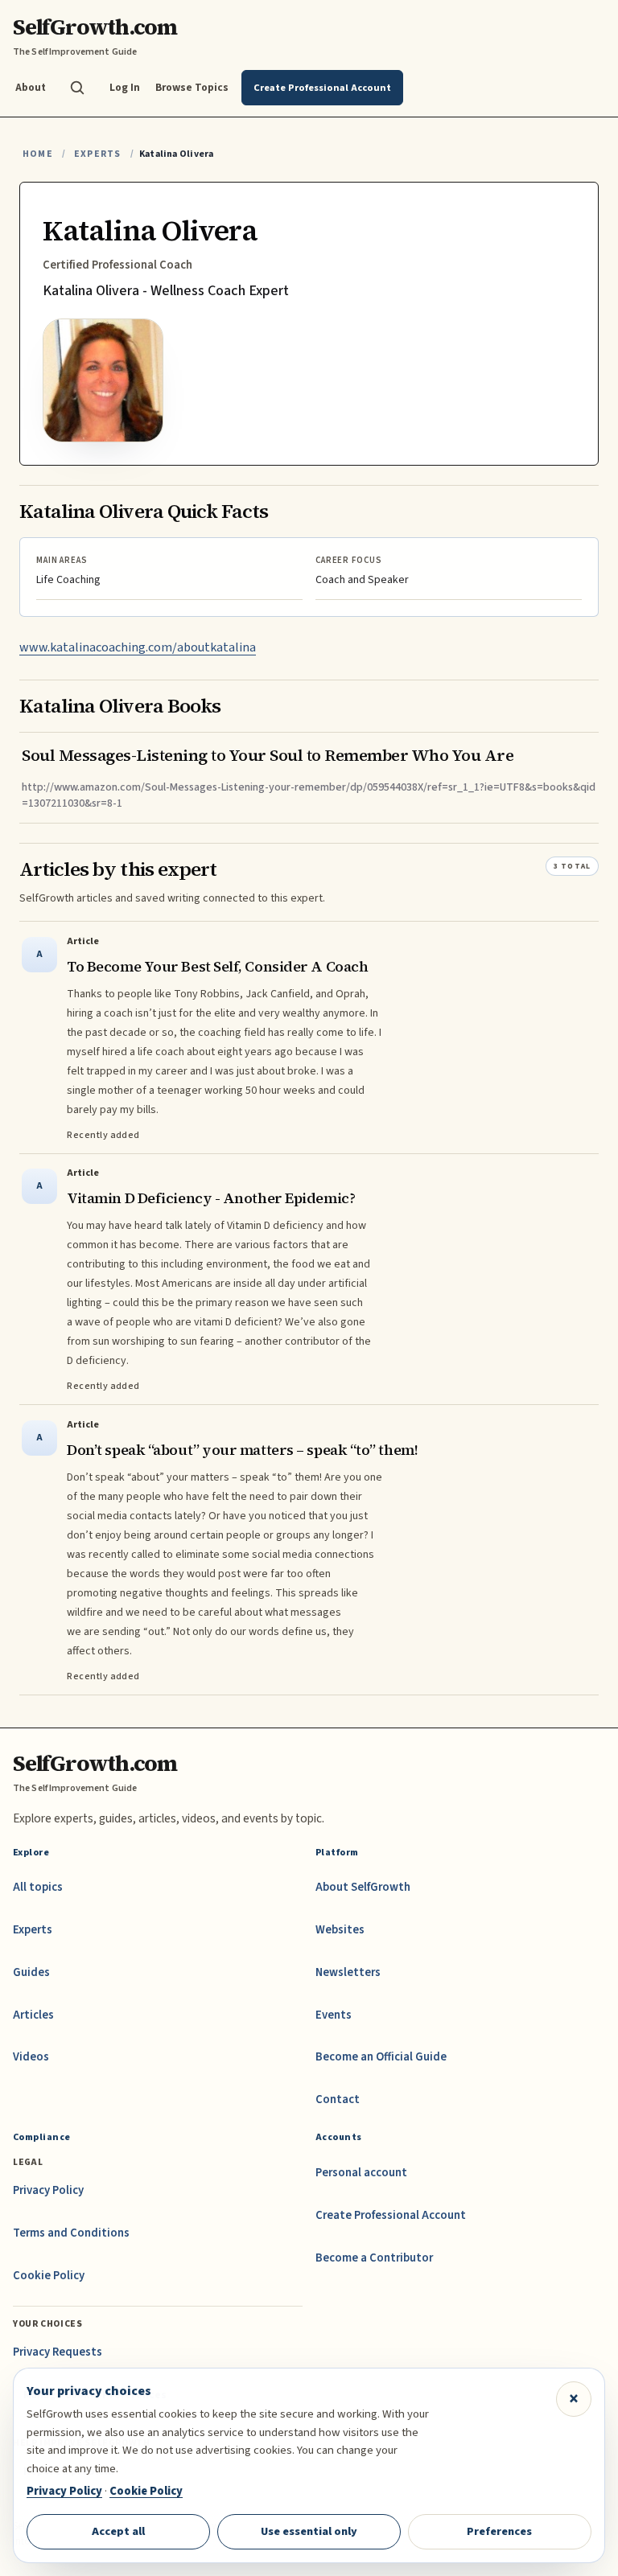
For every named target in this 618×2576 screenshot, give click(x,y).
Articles (33, 2015)
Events (334, 2015)
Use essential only (309, 2531)
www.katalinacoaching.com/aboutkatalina (138, 647)
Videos (31, 2057)
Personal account (361, 2173)
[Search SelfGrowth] (77, 88)
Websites (340, 1930)
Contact (338, 2099)
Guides (31, 1972)
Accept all (118, 2531)
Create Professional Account (391, 2215)
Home (38, 154)
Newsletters (348, 1972)
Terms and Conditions (71, 2233)
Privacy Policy (48, 2190)
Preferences (499, 2531)
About (31, 87)
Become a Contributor (374, 2258)
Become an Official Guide (381, 2057)
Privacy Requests (58, 2352)
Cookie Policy (49, 2276)
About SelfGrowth (363, 1887)
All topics (38, 1887)
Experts (97, 154)
